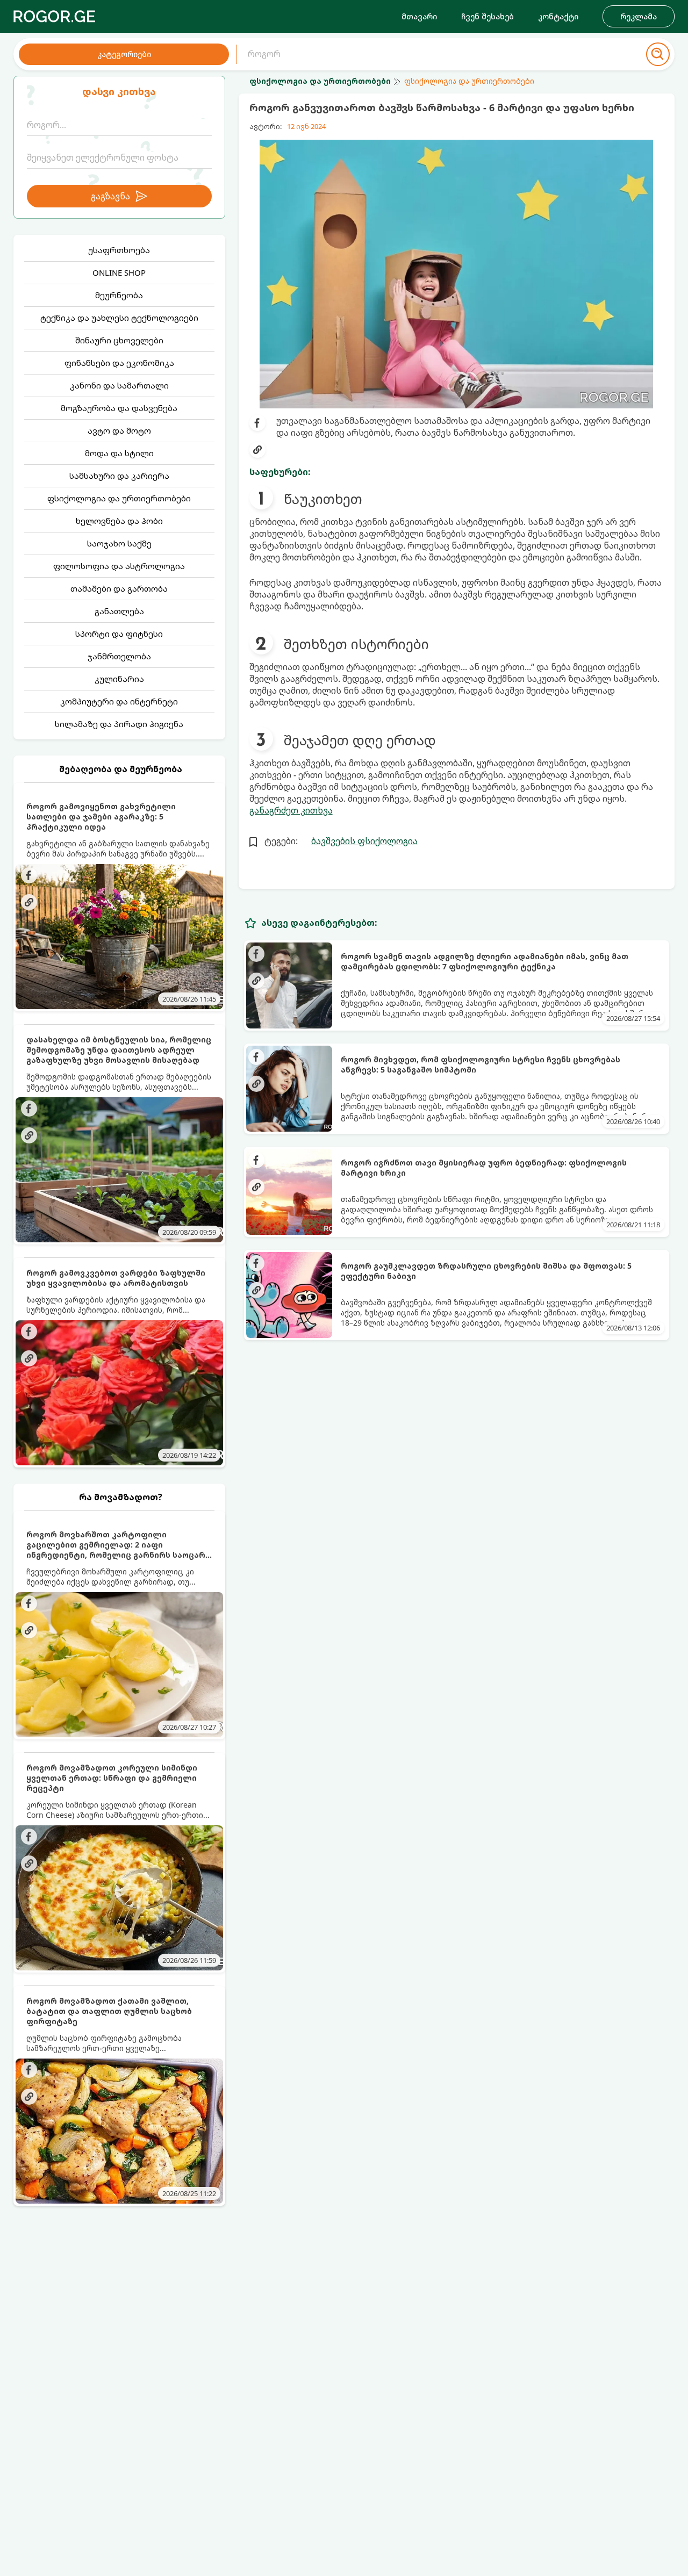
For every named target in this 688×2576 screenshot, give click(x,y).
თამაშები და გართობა (119, 588)
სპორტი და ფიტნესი (119, 634)
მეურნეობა (119, 295)
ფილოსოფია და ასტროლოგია (119, 566)
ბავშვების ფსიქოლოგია (364, 841)
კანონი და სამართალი (119, 385)
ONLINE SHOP (119, 272)
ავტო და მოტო (119, 430)
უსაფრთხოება (119, 250)
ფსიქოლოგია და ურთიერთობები (119, 498)
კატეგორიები (124, 54)
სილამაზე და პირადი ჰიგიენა (119, 724)
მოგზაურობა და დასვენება (119, 408)
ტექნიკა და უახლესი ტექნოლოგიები (119, 318)
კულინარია (119, 679)
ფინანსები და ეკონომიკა (119, 363)
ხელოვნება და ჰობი (119, 521)
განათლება (119, 611)
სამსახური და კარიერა (119, 476)
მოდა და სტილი (119, 453)
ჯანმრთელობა (119, 656)
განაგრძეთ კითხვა (291, 810)
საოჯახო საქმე (119, 543)
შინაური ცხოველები (119, 340)
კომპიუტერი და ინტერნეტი (119, 701)
